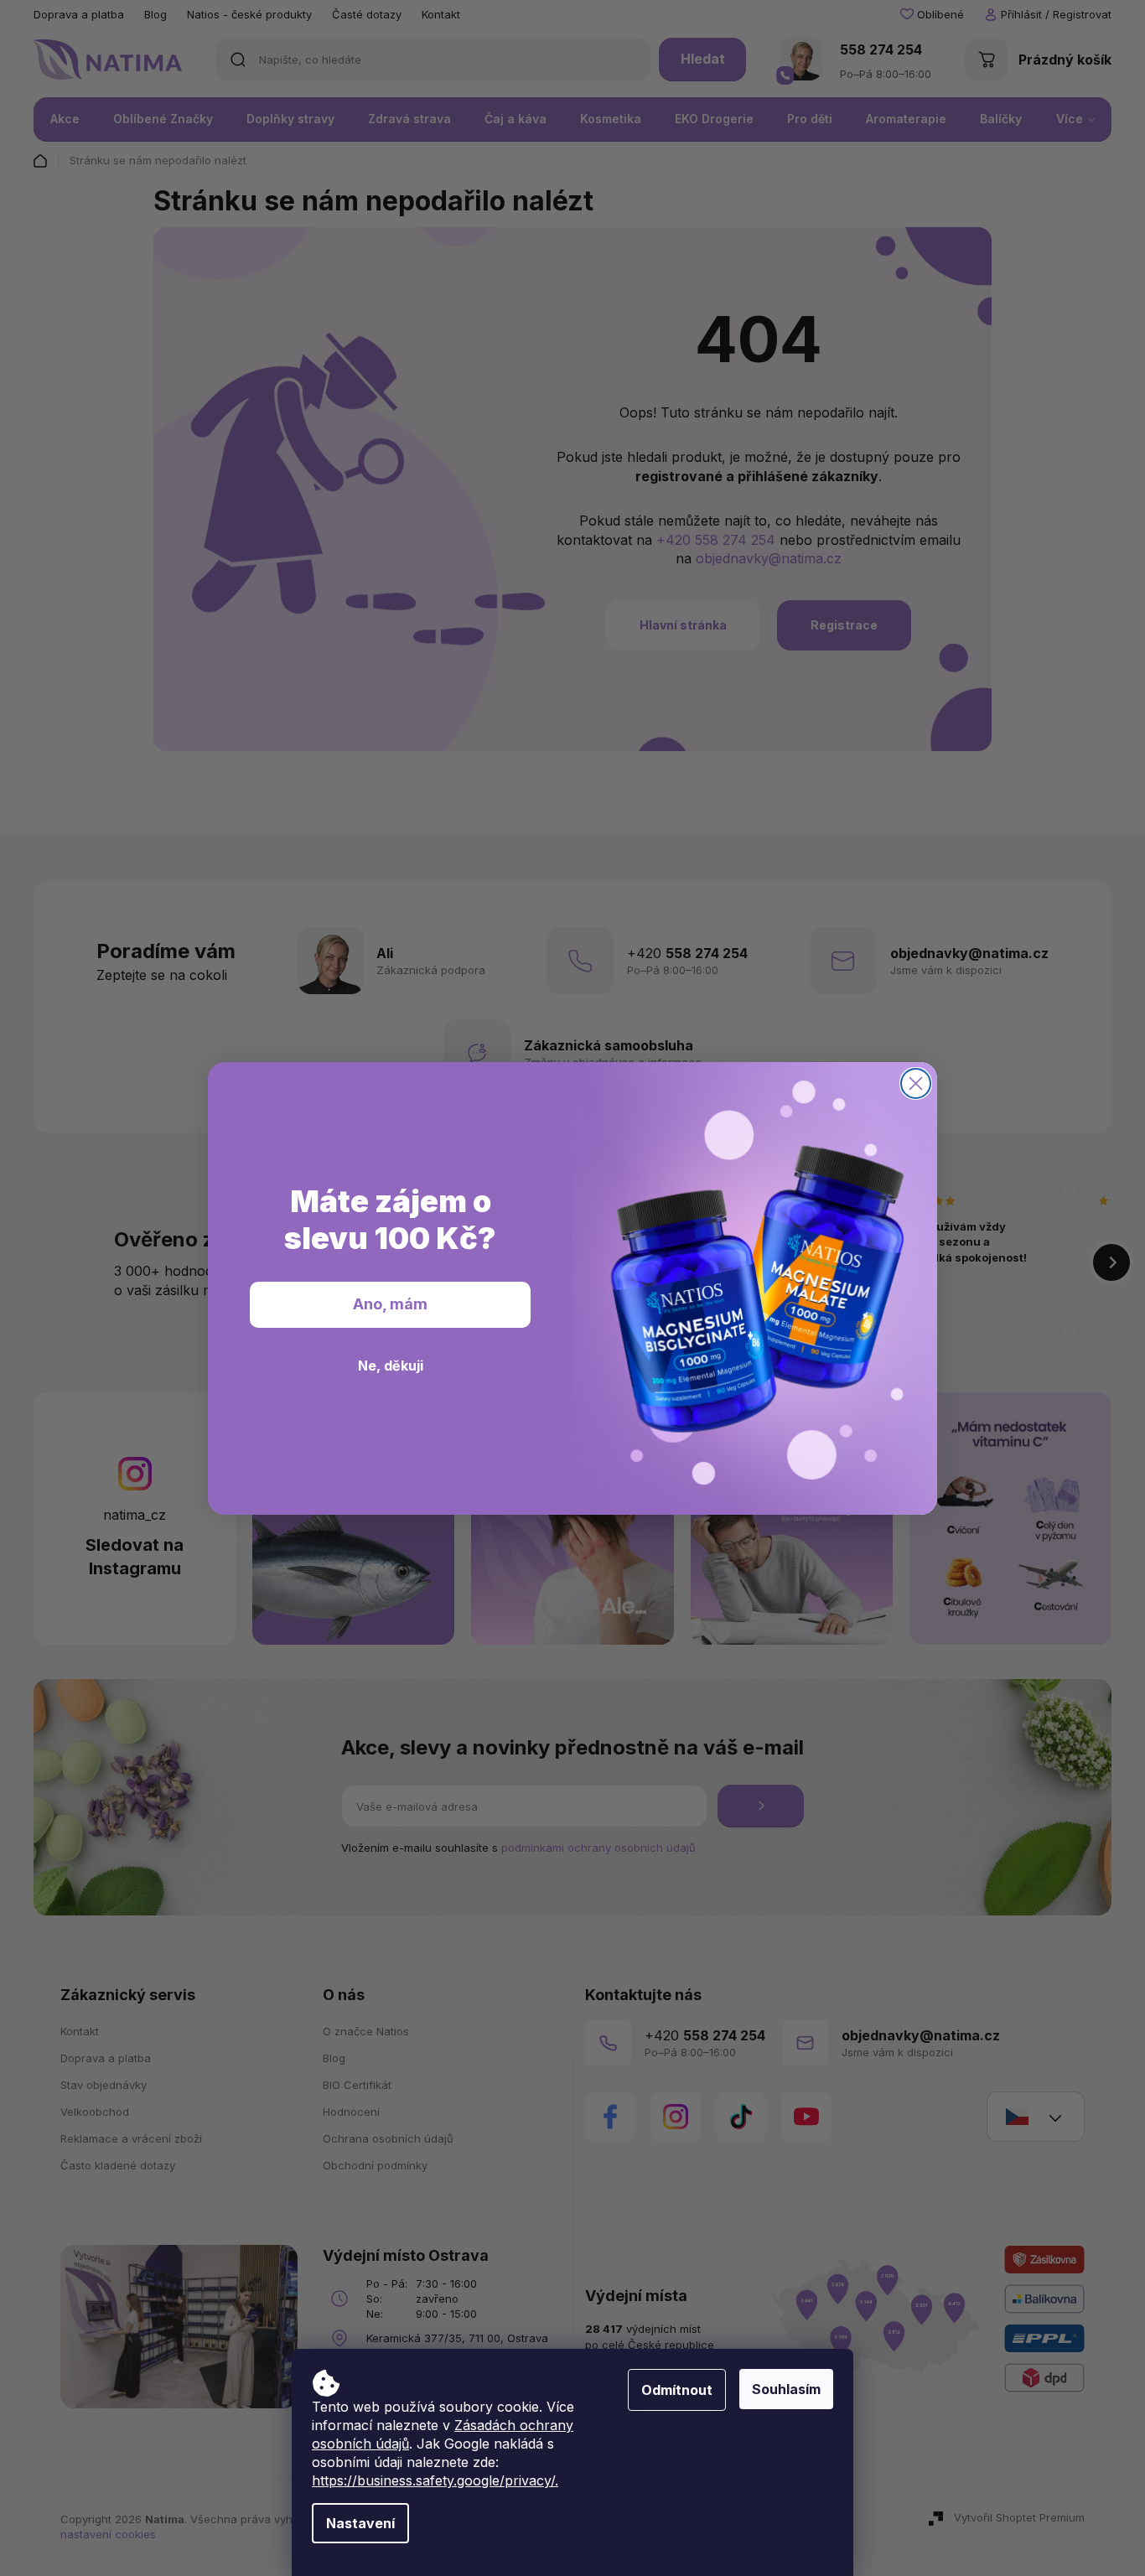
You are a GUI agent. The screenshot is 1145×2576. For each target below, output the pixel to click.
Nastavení (360, 2523)
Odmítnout (677, 2390)
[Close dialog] (916, 1083)
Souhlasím (786, 2389)
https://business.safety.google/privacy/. (435, 2480)
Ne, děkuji (391, 1365)
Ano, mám (390, 1304)
